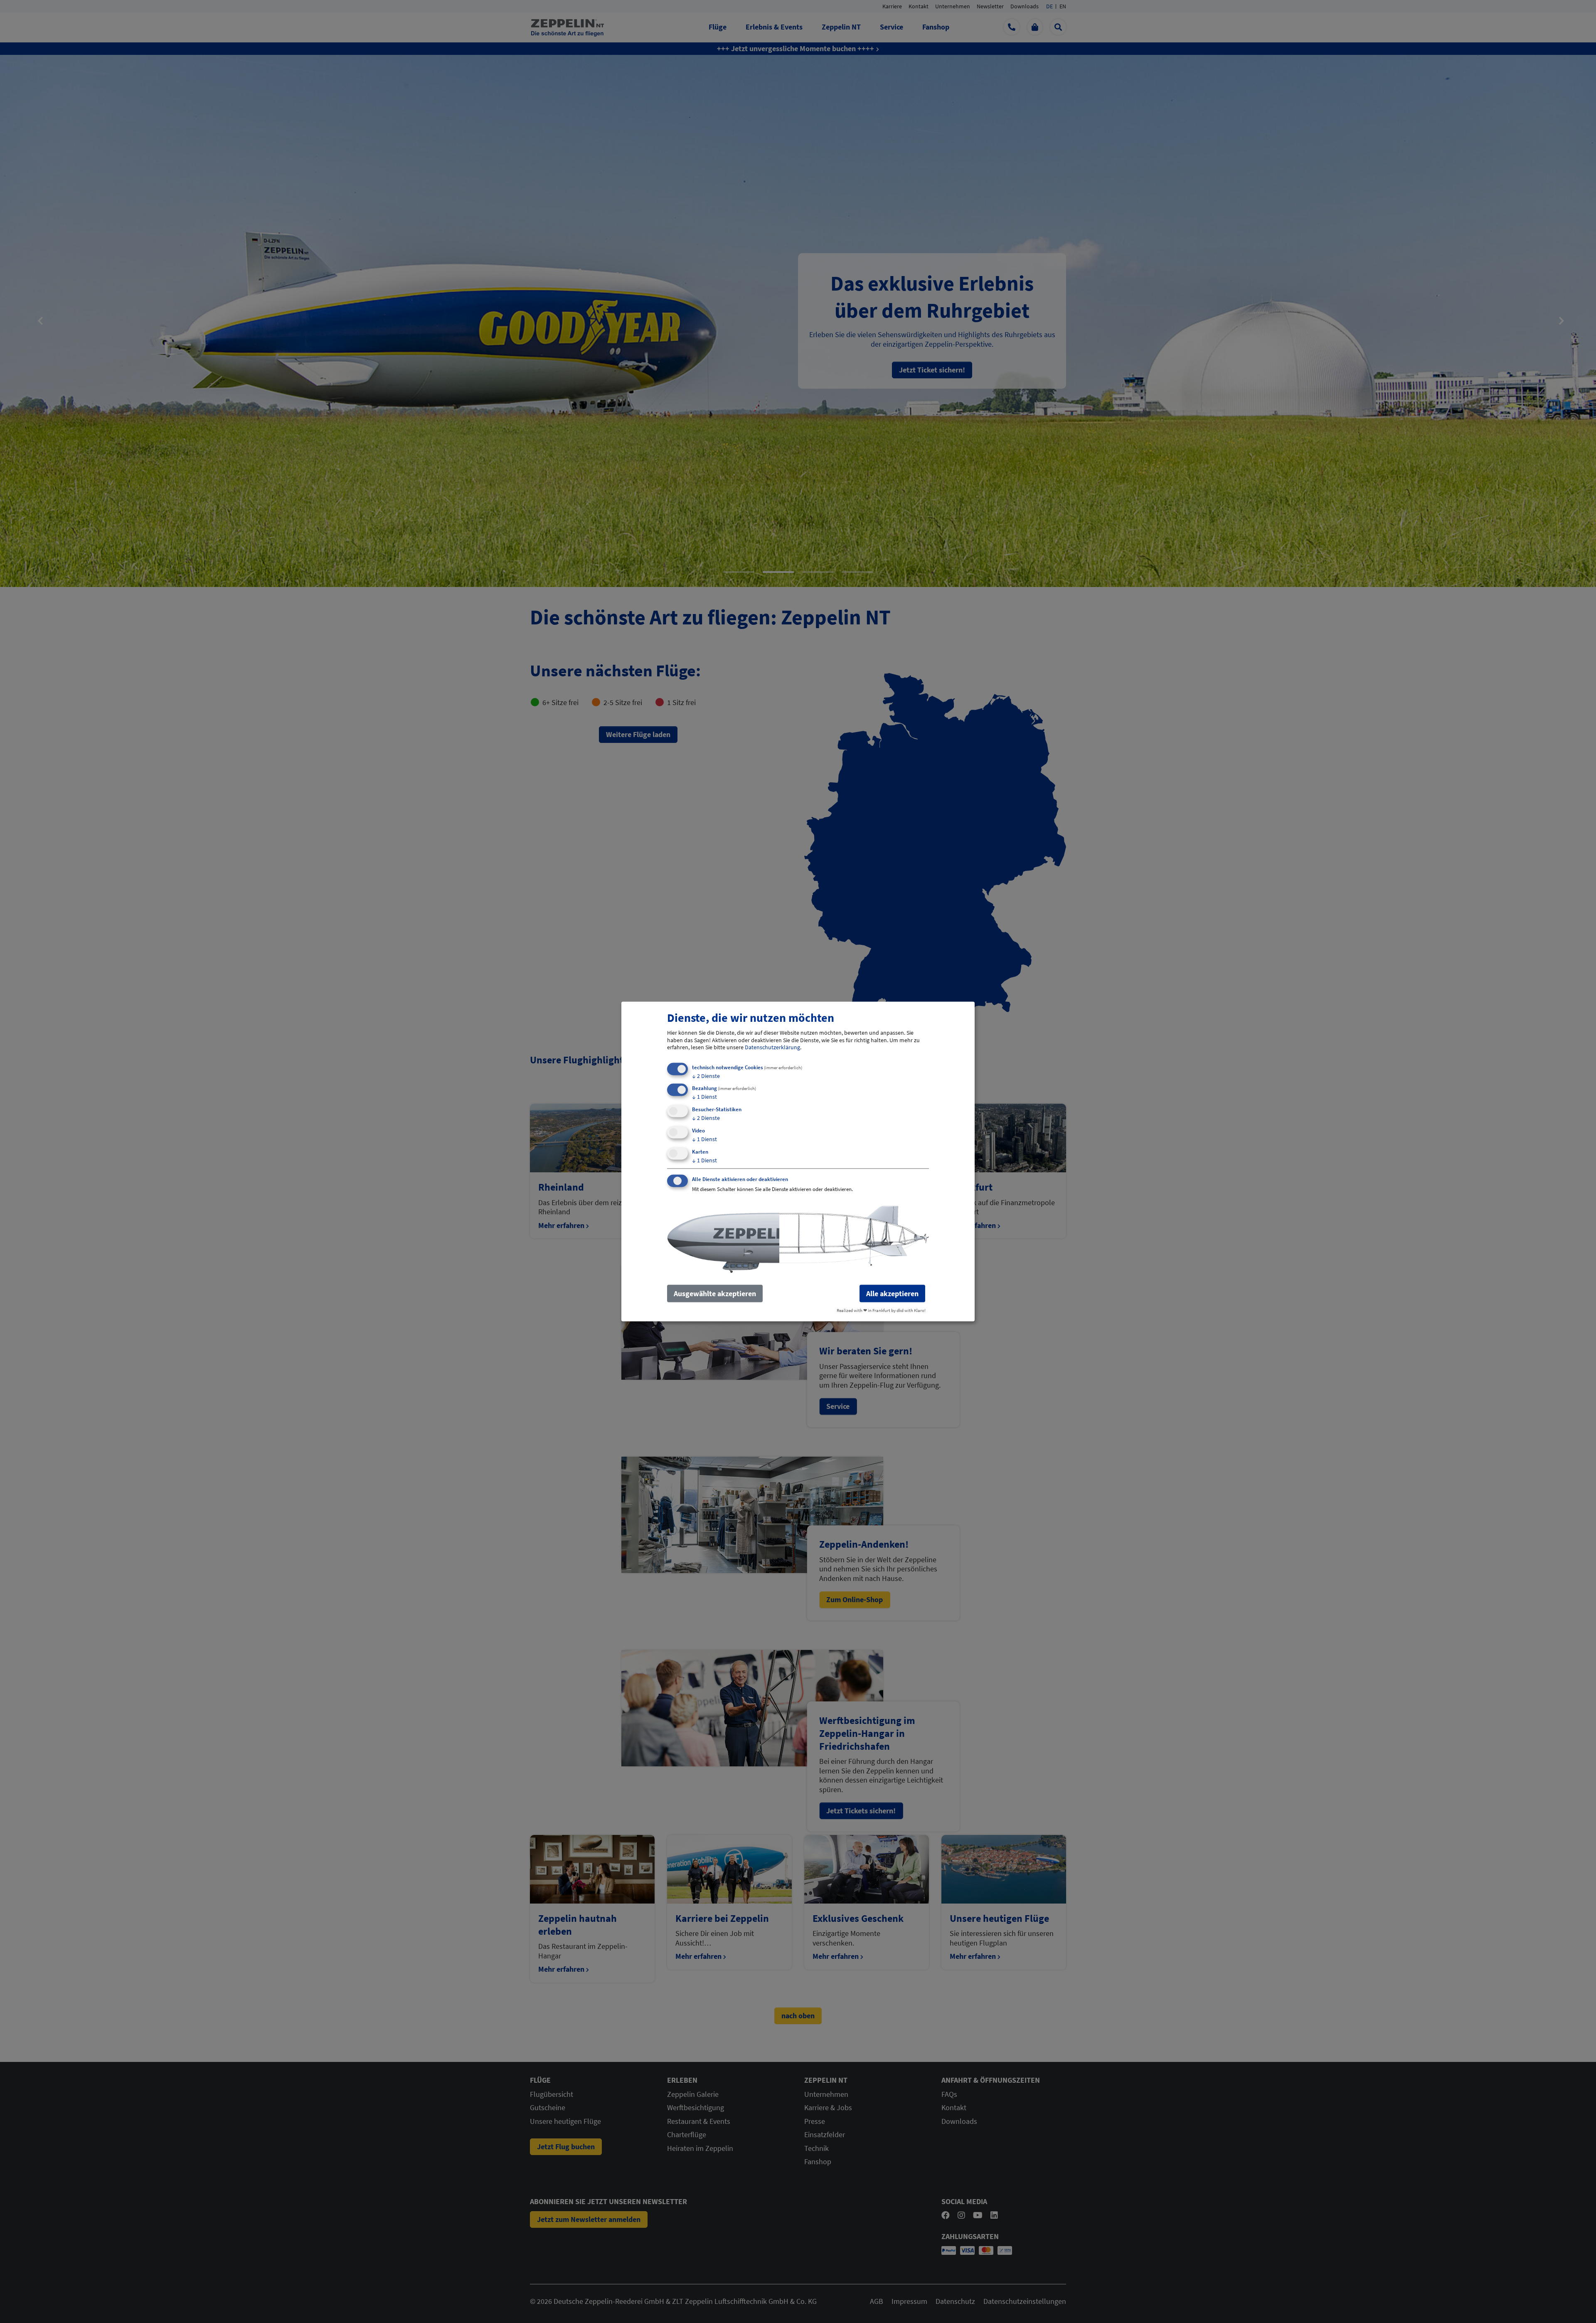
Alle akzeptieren (892, 1293)
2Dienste (706, 1075)
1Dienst (704, 1097)
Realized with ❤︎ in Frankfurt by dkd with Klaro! (881, 1310)
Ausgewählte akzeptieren (715, 1293)
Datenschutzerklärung (772, 1047)
